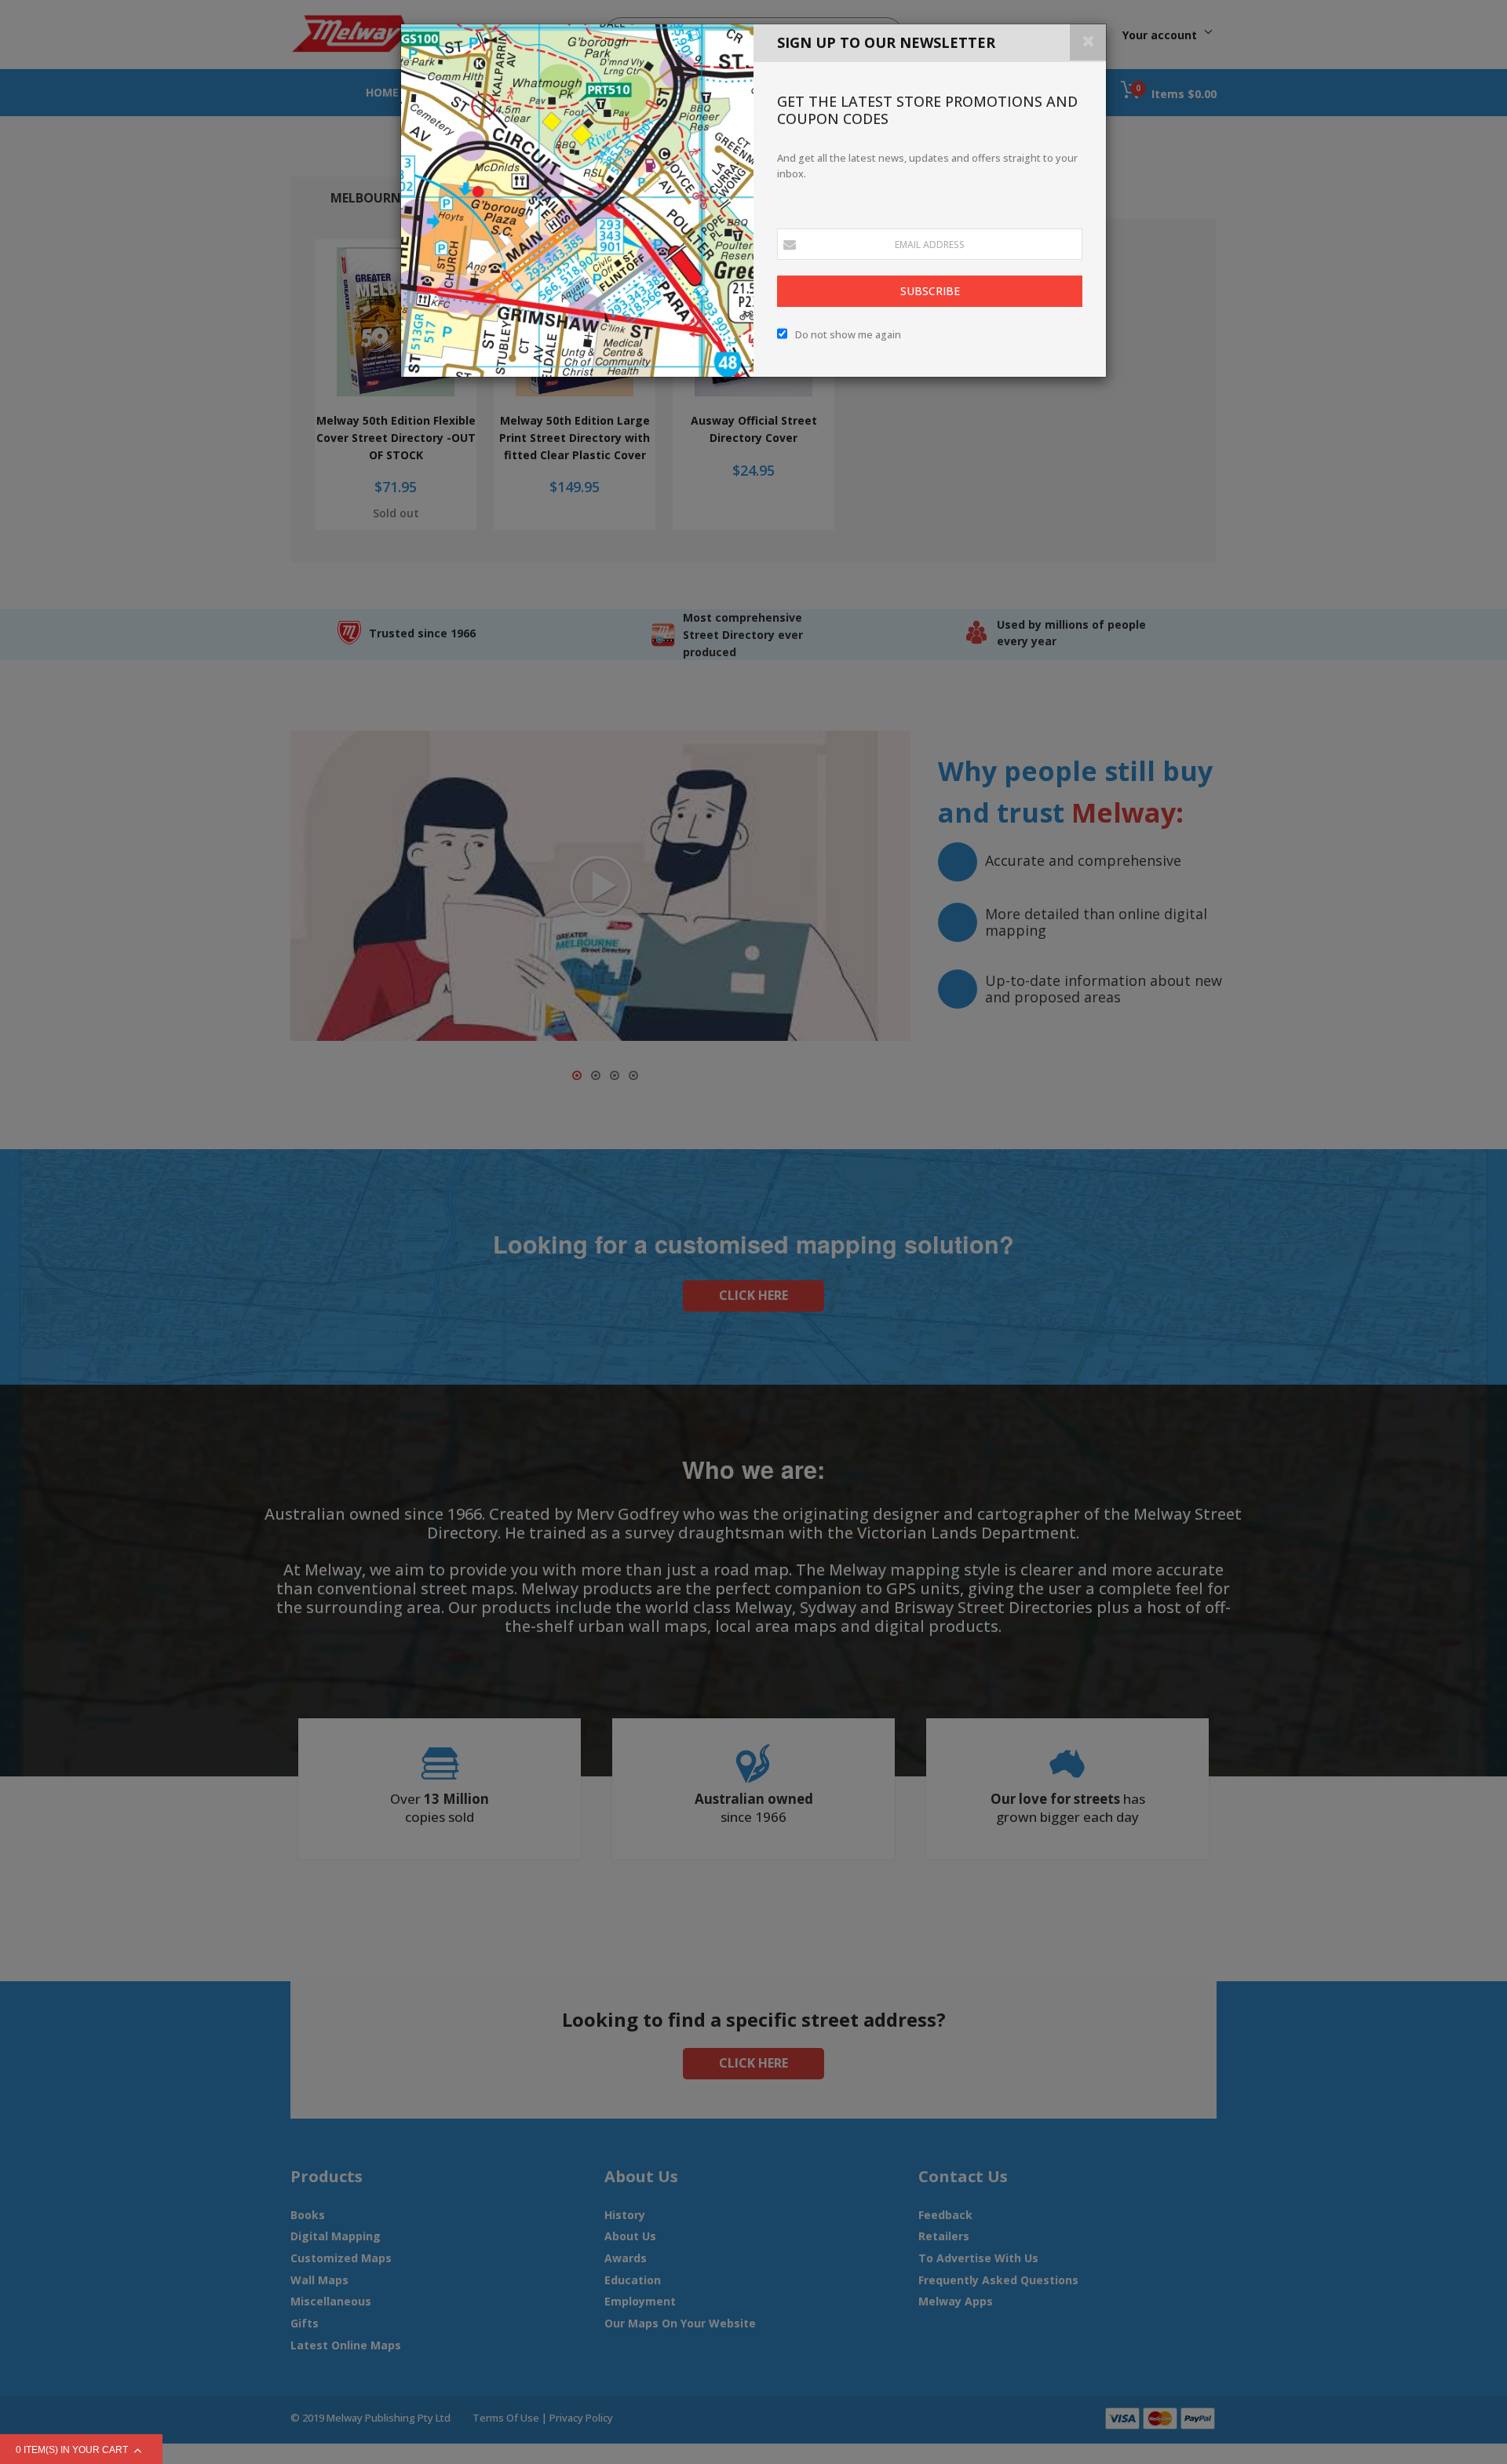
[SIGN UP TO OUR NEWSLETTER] (577, 201)
